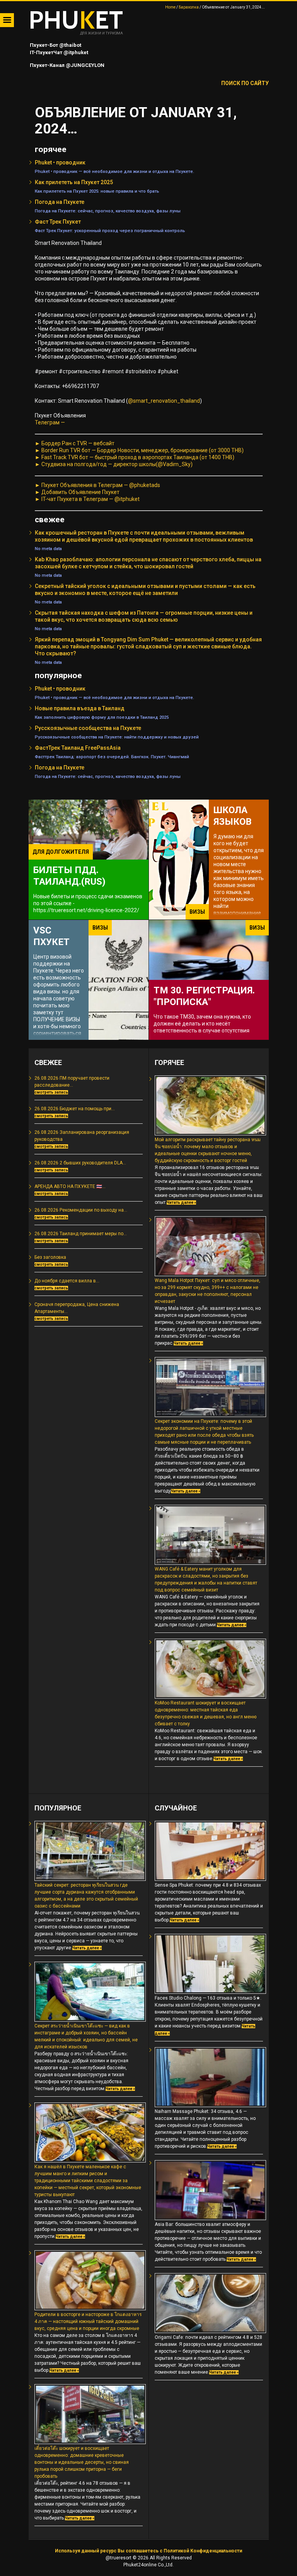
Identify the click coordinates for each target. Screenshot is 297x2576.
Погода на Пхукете (60, 202)
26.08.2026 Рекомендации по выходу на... (81, 1210)
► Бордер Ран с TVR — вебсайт (75, 443)
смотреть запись (51, 1092)
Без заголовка (50, 1257)
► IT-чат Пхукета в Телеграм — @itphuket (87, 499)
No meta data (48, 549)
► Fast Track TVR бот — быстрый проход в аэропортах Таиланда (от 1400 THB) (135, 457)
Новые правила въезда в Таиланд (80, 708)
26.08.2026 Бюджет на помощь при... (75, 1109)
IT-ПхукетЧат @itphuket (58, 52)
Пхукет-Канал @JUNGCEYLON (67, 65)
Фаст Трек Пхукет (58, 222)
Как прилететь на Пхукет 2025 (74, 182)
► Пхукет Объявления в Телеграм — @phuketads (97, 485)
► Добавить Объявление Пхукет (77, 492)
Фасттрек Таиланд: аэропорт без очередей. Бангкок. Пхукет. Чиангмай (112, 757)
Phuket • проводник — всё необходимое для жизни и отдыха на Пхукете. (114, 171)
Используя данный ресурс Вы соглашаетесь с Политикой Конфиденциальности (148, 2551)
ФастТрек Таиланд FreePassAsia (78, 748)
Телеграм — (50, 422)
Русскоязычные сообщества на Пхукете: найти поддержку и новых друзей (117, 737)
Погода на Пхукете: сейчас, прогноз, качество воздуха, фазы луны (108, 211)
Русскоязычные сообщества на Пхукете (88, 728)
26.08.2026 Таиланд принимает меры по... (81, 1234)
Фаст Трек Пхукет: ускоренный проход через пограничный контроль (110, 231)
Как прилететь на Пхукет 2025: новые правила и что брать (97, 191)
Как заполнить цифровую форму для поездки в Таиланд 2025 (102, 717)
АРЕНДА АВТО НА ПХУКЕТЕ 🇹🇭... (70, 1186)
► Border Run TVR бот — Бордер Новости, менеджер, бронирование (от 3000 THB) (139, 450)
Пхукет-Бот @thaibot (55, 45)
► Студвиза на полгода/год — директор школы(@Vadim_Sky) (114, 464)
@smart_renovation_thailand (164, 401)
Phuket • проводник (60, 162)
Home (170, 7)
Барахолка (189, 7)
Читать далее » (181, 1203)
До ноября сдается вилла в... (67, 1281)
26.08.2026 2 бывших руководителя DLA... (80, 1163)
